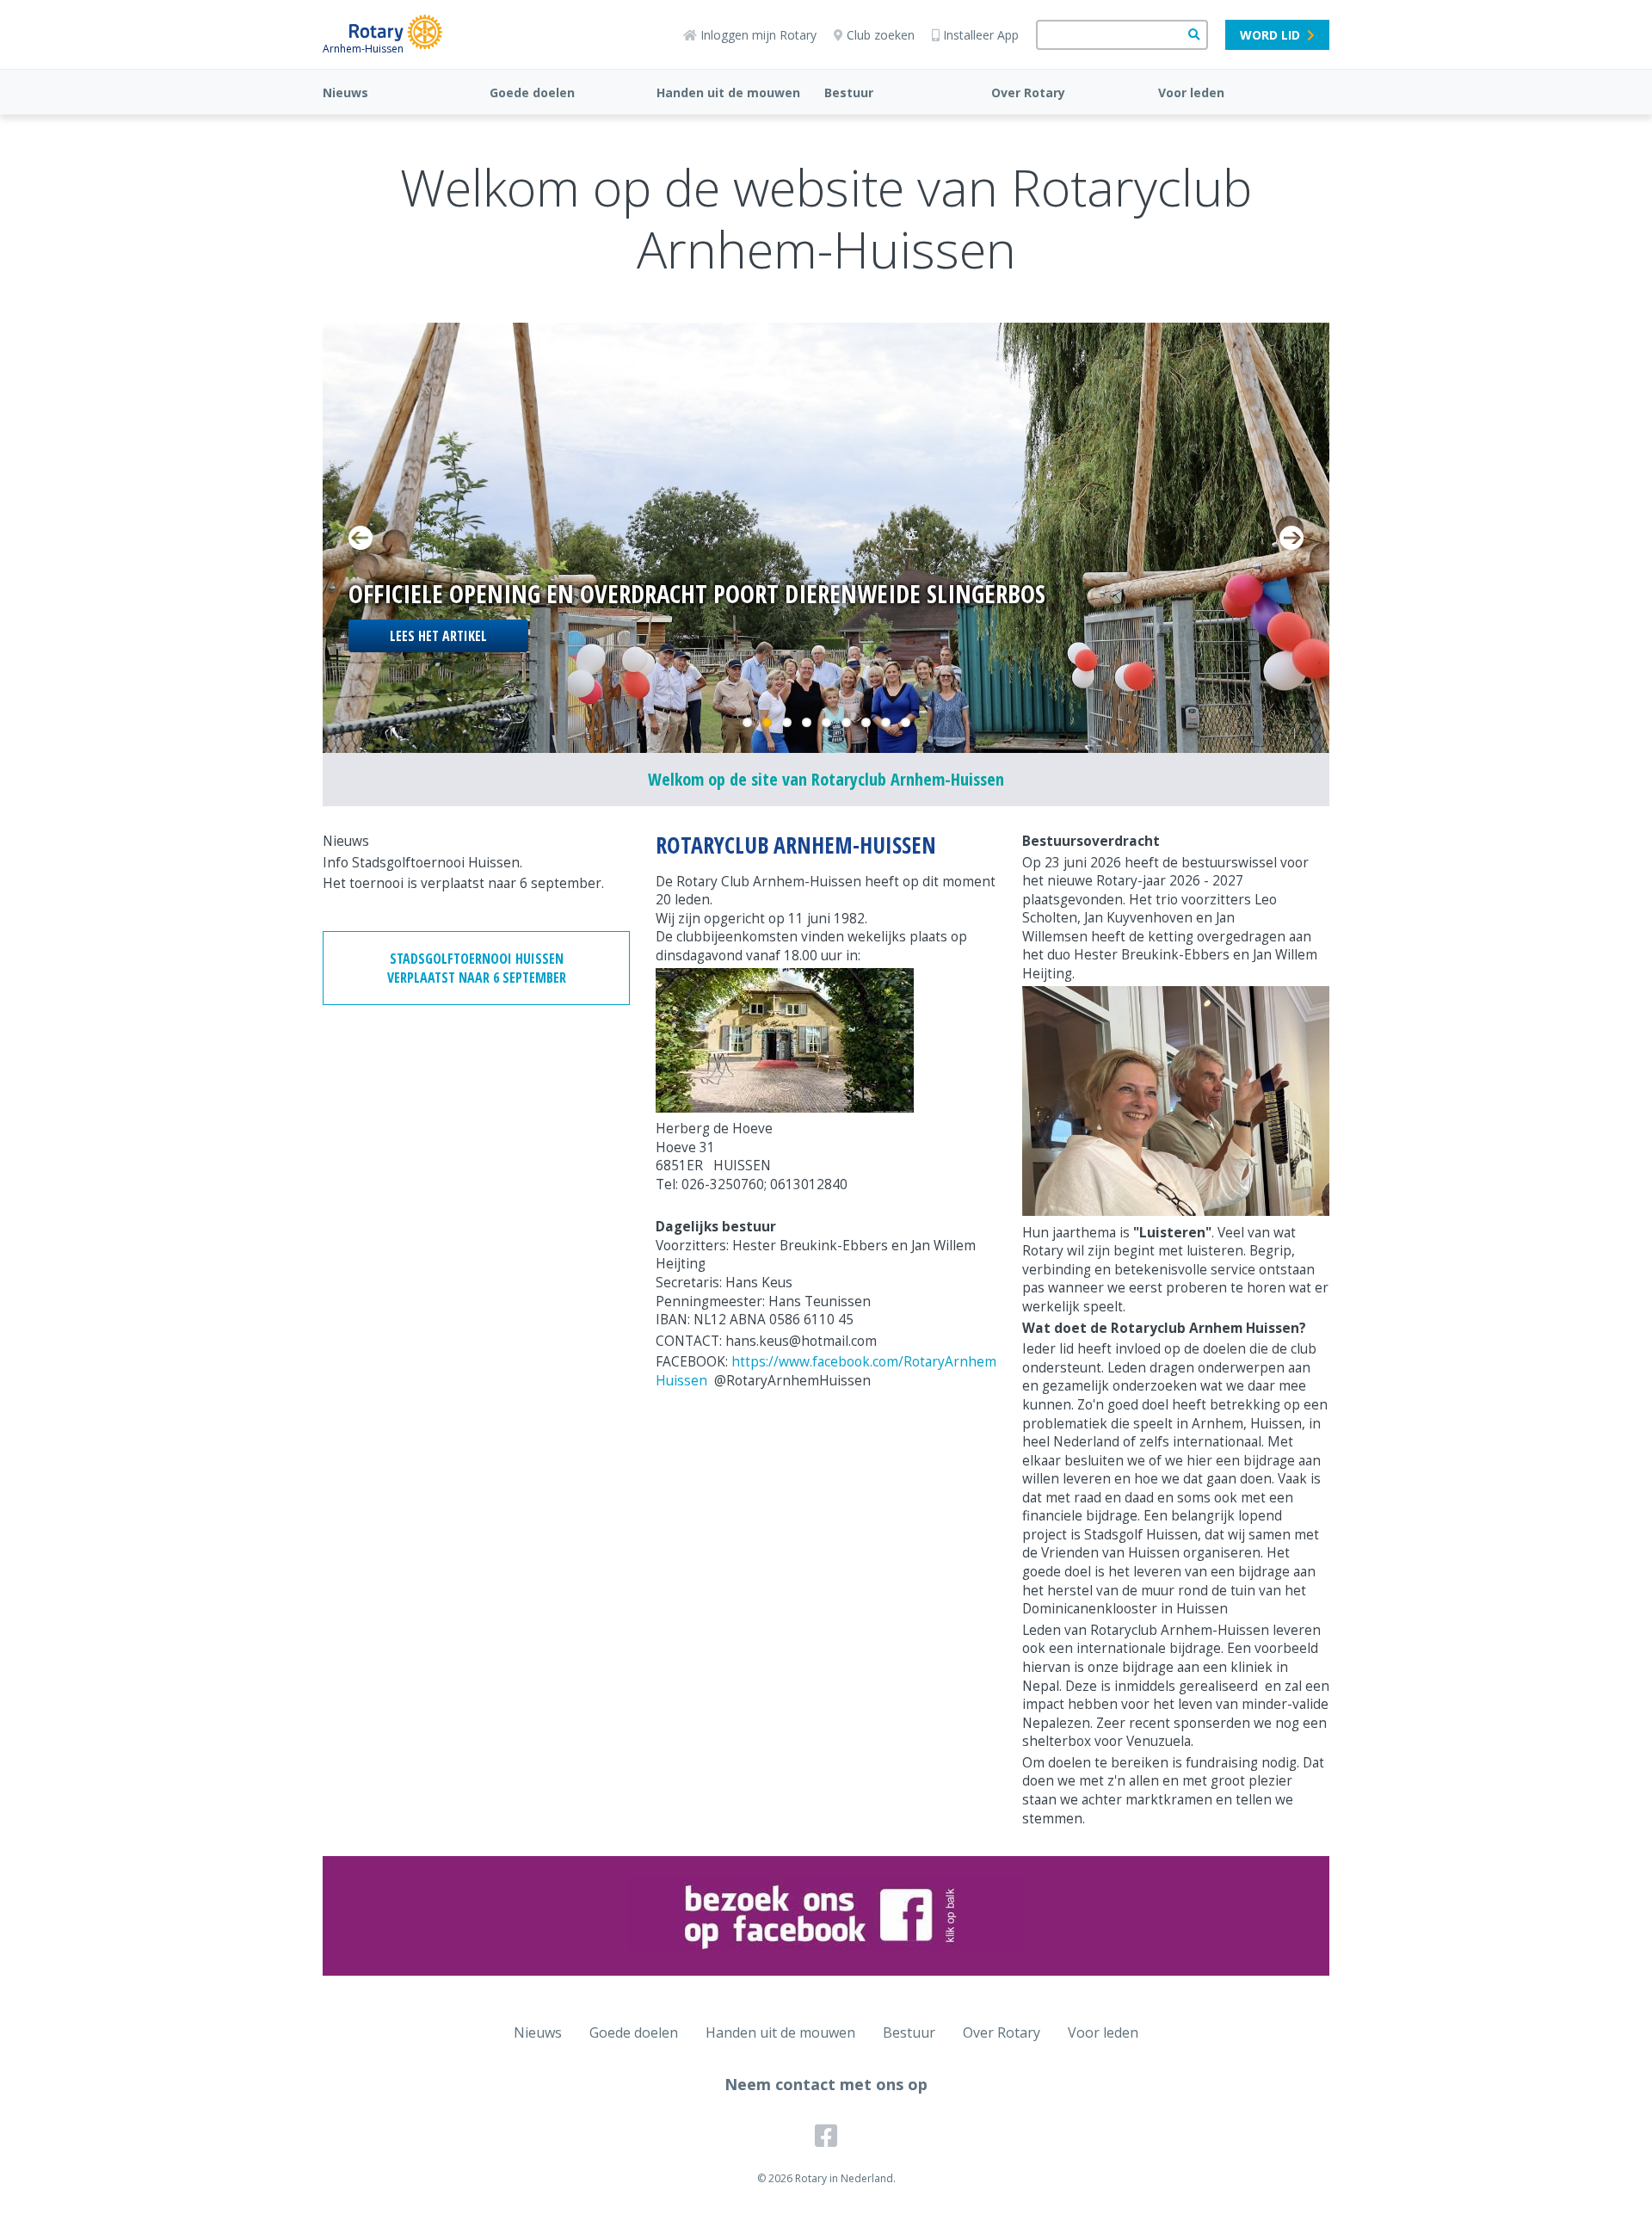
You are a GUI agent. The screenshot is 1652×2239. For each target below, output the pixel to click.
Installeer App (981, 35)
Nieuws (345, 93)
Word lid (1270, 35)
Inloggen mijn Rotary (758, 35)
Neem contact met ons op (826, 2084)
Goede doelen (532, 93)
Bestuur (849, 93)
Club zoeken (881, 35)
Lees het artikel (438, 636)
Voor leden (1191, 93)
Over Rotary (1028, 93)
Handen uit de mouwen (728, 93)
